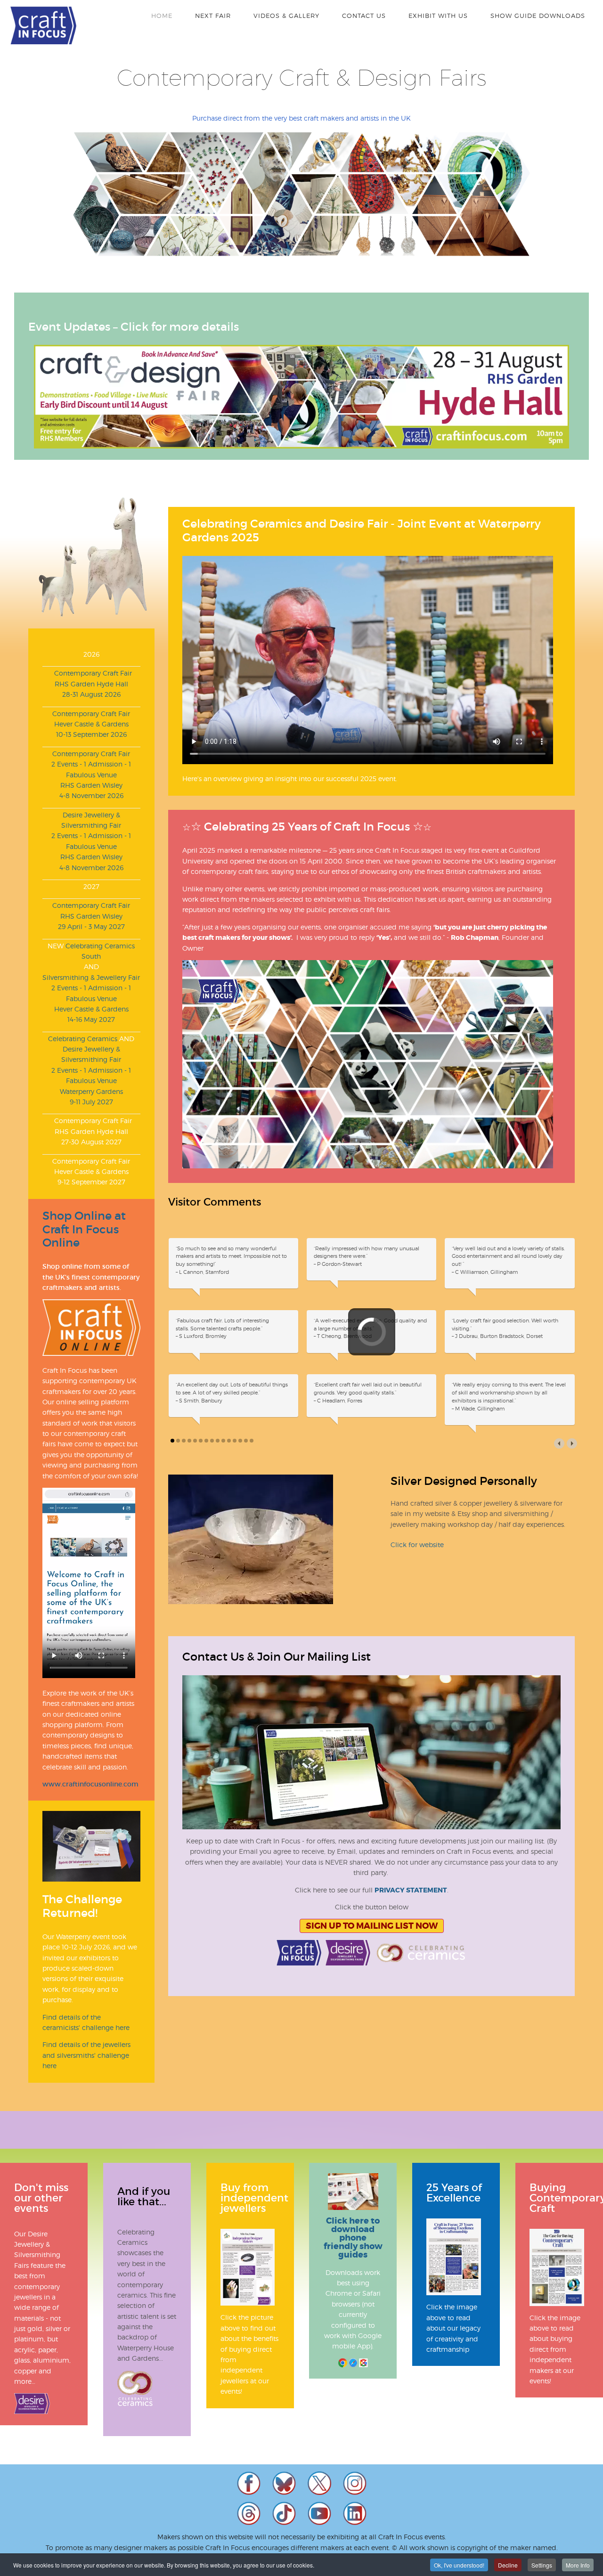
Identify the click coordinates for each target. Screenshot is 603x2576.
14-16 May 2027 (91, 1019)
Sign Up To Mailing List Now (372, 1958)
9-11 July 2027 (91, 1102)
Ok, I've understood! (459, 2565)
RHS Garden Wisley (91, 785)
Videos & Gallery (286, 16)
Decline (508, 2565)
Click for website (417, 1576)
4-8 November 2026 (91, 795)
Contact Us (364, 16)
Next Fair (213, 16)
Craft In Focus (43, 25)
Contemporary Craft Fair (91, 673)
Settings (542, 2565)
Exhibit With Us (438, 16)
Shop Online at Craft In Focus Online (84, 1229)
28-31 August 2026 (91, 694)
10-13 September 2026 (91, 734)
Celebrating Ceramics (83, 1039)
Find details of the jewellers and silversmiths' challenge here (86, 2055)
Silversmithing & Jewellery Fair (91, 977)
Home (162, 16)
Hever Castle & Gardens (91, 724)
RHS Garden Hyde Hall (91, 684)
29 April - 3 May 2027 (91, 926)
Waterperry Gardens (91, 1091)
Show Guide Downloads (538, 16)
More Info (578, 2565)
